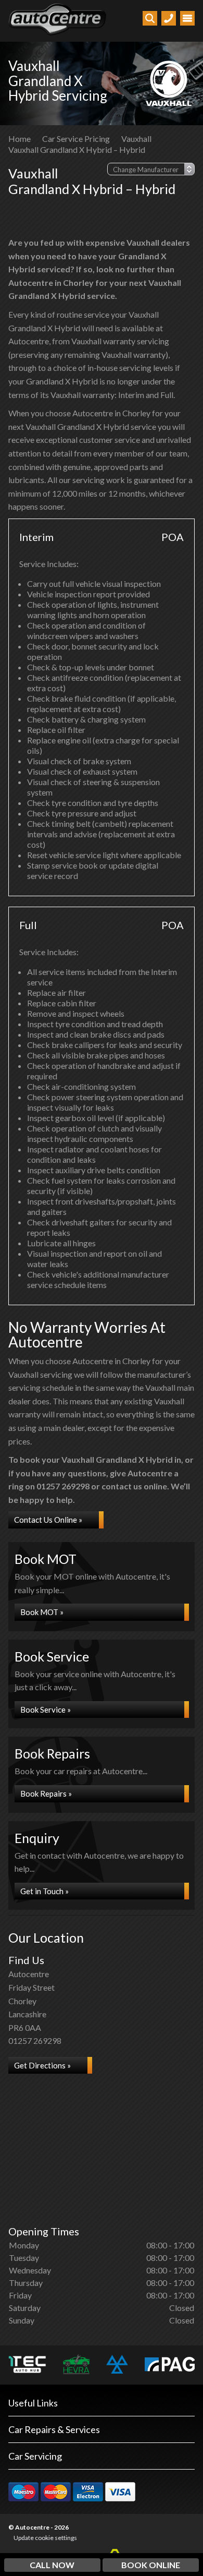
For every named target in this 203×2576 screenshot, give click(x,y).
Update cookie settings (45, 2538)
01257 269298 (35, 2041)
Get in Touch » (45, 1891)
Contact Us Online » (48, 1520)
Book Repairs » (46, 1793)
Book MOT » (42, 1612)
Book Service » (46, 1710)
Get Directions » (42, 2065)
